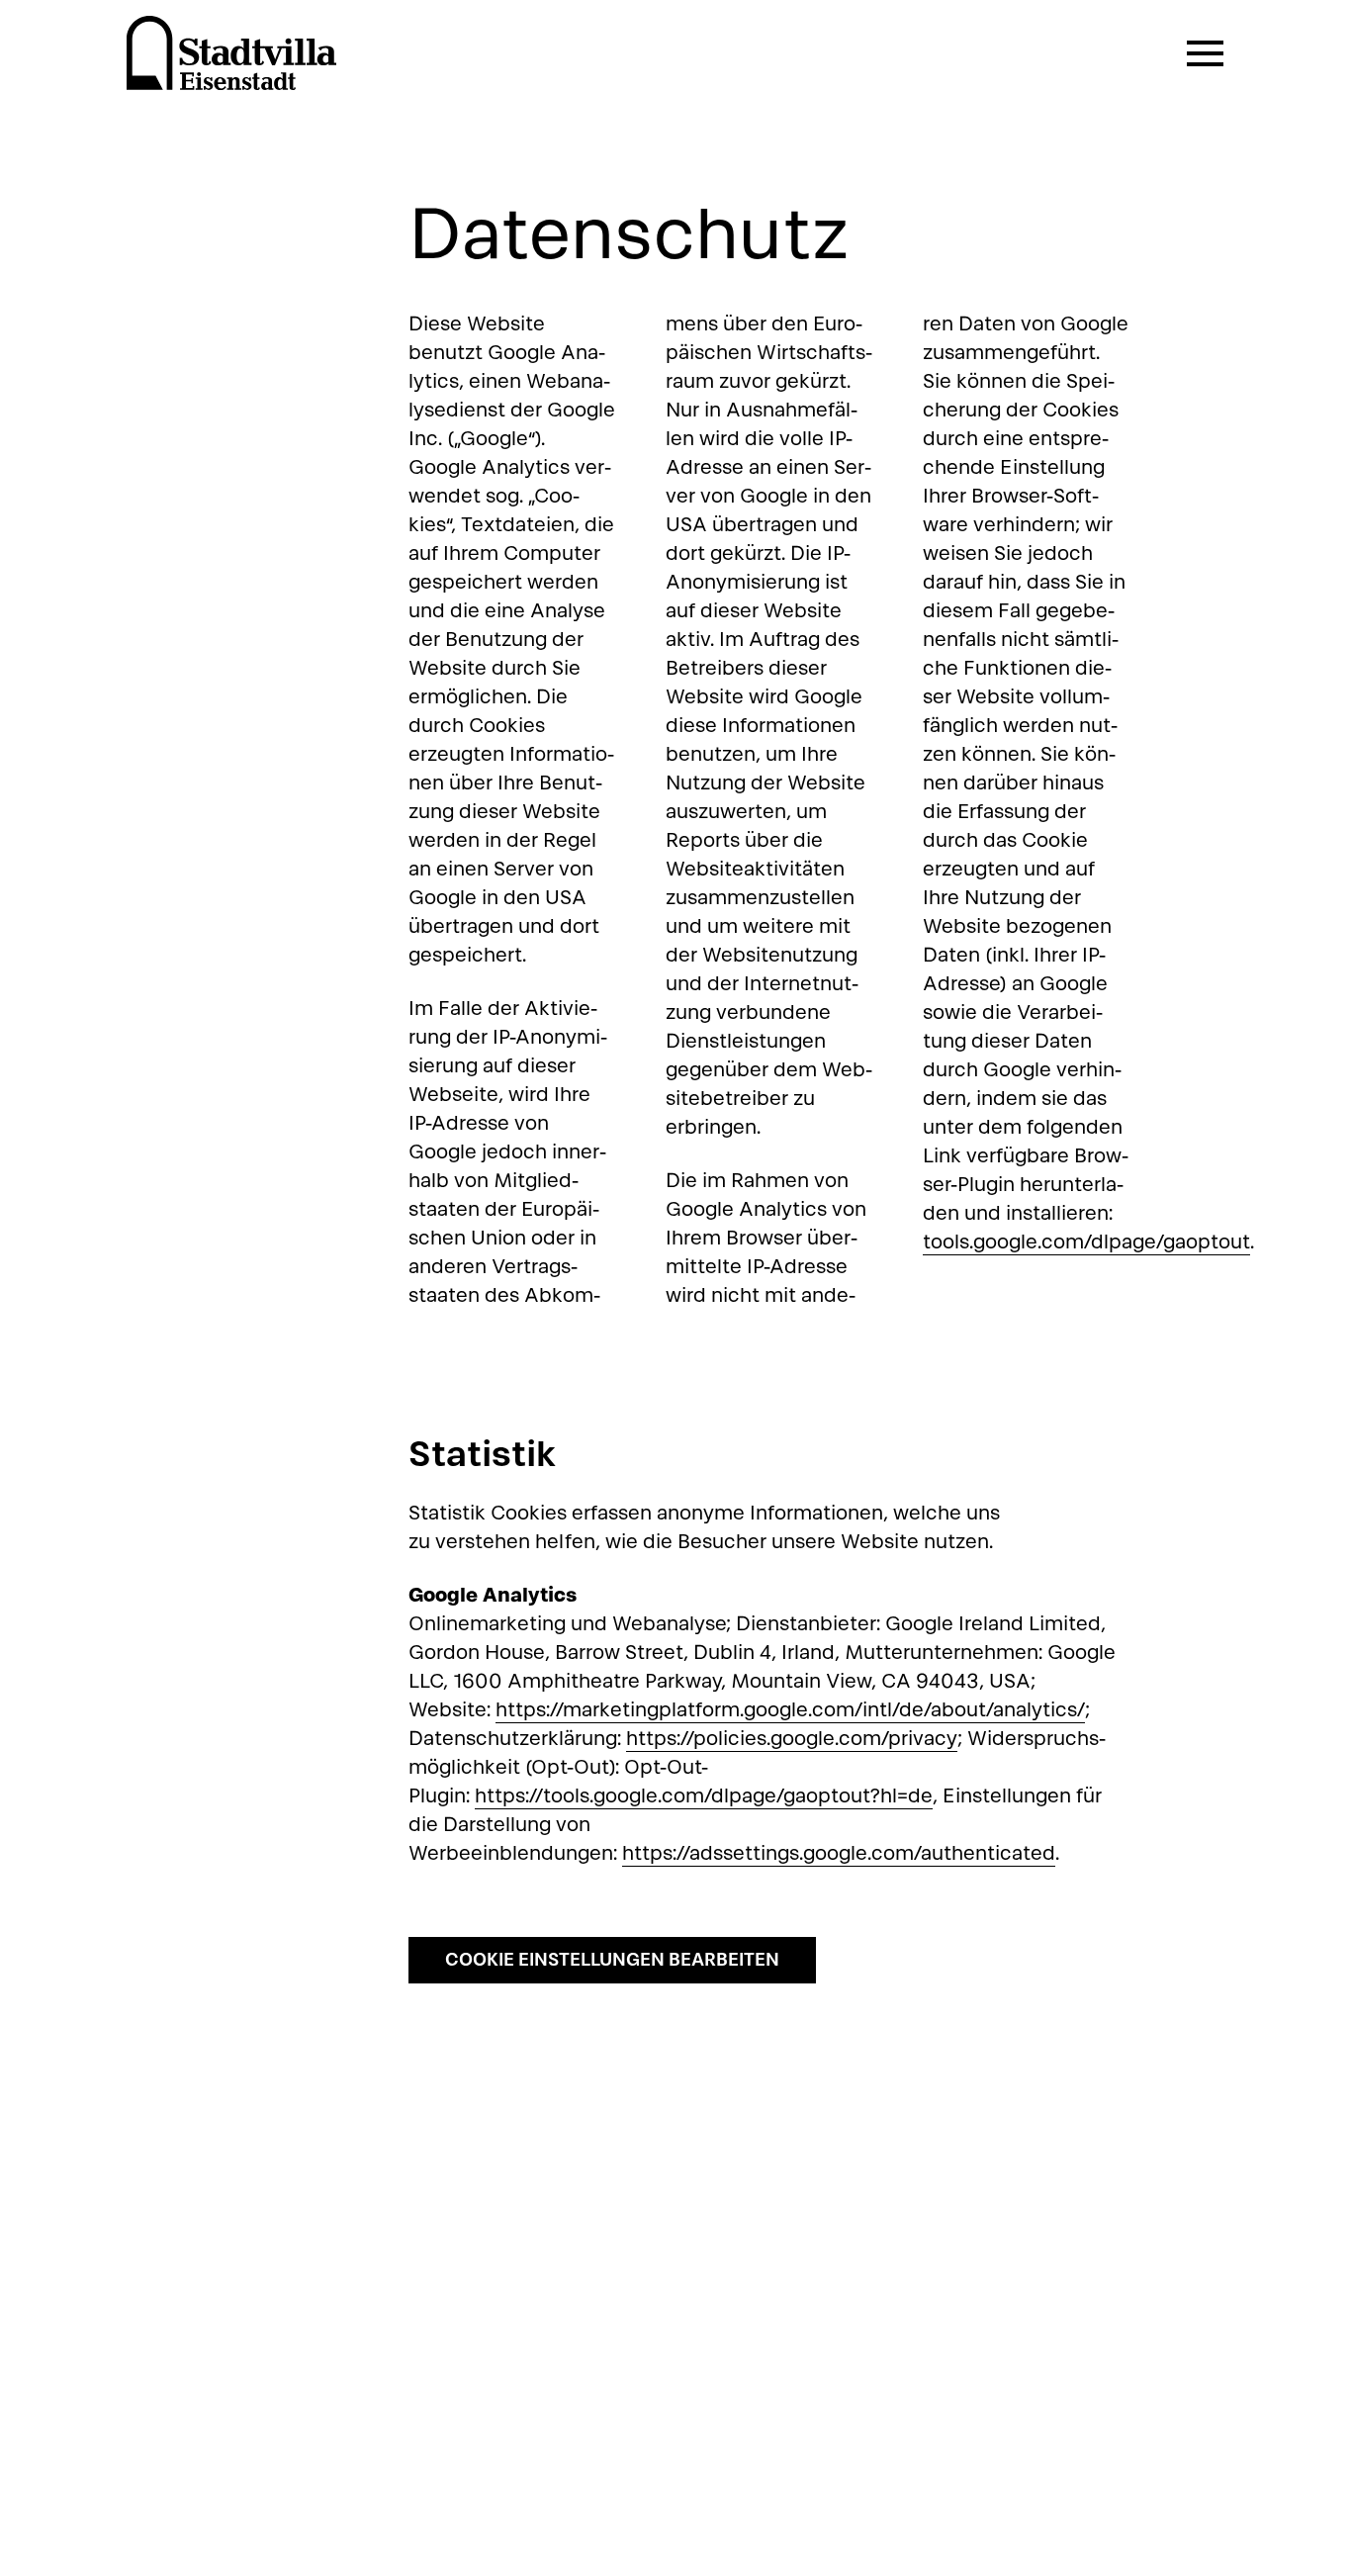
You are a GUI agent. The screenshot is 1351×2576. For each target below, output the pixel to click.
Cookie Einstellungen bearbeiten (612, 1959)
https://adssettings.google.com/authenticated (839, 1853)
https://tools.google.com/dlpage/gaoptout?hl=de (704, 1795)
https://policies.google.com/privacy (792, 1738)
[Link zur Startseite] (231, 53)
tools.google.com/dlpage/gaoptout (1086, 1242)
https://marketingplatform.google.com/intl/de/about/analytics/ (790, 1709)
